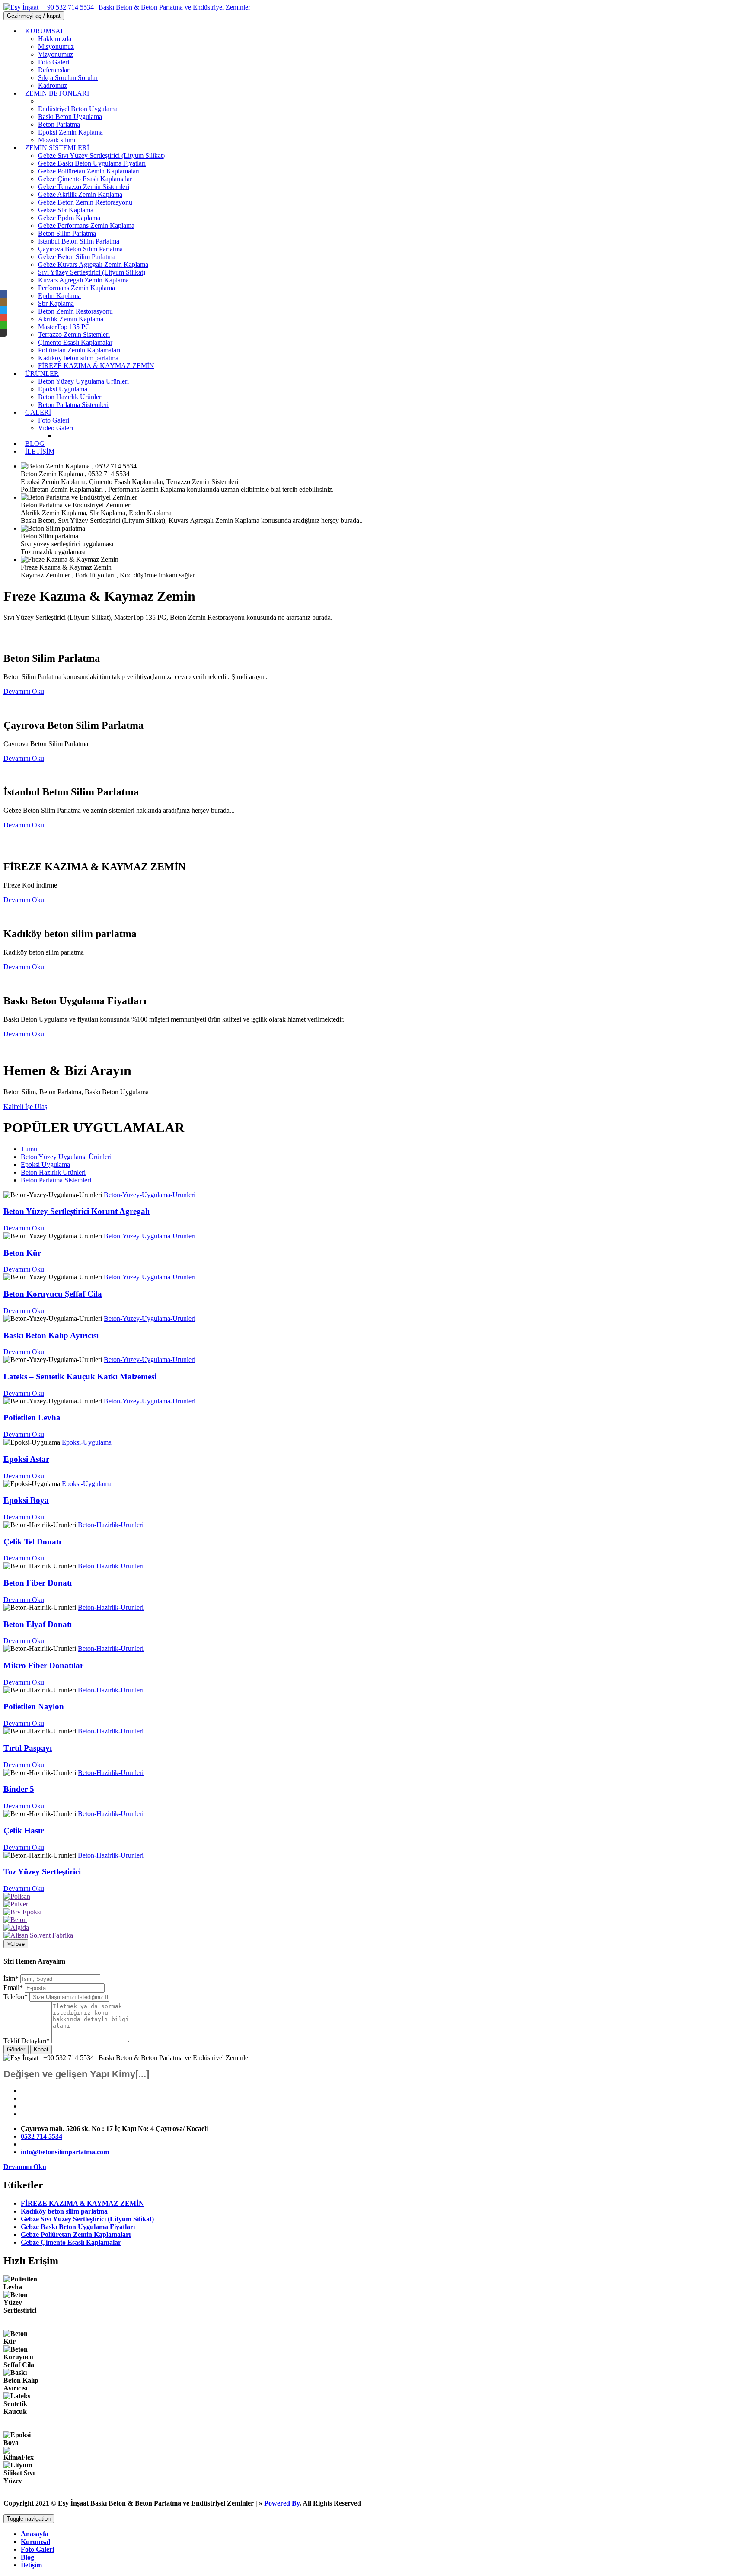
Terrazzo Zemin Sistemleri (74, 335)
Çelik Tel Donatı (32, 1542)
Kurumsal (35, 2542)
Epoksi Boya (26, 1500)
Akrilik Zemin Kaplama (71, 319)
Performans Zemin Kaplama (77, 288)
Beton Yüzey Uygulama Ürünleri (83, 381)
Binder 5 (19, 1789)
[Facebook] (3, 294)
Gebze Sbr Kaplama (66, 210)
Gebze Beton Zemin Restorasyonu (85, 202)
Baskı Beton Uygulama (70, 117)
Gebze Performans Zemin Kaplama (86, 226)
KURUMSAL (45, 31)
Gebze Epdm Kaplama (69, 218)
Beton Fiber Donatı (38, 1583)
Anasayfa (35, 2534)
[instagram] (3, 302)
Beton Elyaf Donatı (38, 1624)
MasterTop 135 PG (64, 327)
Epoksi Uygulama (63, 389)
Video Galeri (56, 428)
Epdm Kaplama (59, 296)
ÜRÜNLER (42, 373)
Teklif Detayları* (27, 2041)
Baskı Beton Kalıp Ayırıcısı (51, 1335)
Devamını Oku (24, 1228)
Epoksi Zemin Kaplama (70, 132)
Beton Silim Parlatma (67, 233)
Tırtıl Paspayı (28, 1748)
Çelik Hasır (24, 1831)
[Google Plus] (3, 317)
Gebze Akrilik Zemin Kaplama (80, 194)
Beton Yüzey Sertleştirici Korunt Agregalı (77, 1211)
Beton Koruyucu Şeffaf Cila (53, 1294)
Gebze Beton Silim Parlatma (77, 257)
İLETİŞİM (40, 451)
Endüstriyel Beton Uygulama (78, 109)
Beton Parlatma (59, 124)
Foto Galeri (37, 2549)
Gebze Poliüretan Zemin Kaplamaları (89, 171)
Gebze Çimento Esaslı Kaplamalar (85, 179)
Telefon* (16, 1997)
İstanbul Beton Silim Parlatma (79, 241)
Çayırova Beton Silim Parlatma (80, 249)
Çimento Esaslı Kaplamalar (75, 342)
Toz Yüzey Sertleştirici (42, 1872)
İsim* (11, 1978)
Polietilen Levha (32, 1418)
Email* (13, 1988)
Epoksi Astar (26, 1459)
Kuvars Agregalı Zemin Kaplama (83, 280)
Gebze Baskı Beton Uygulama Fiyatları (92, 163)
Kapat (41, 2049)
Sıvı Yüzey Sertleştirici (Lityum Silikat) (92, 272)
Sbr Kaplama (56, 303)
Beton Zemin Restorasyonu (75, 311)
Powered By (282, 2503)
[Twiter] (3, 310)
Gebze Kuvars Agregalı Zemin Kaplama (93, 264)
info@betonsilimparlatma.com (65, 2152)
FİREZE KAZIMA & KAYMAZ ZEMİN (96, 366)
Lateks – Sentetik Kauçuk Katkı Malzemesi (80, 1376)
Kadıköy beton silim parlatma (78, 358)
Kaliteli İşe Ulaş (25, 1107)
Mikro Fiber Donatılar (43, 1665)
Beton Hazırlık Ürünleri (70, 397)
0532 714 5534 (41, 2136)
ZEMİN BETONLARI (57, 93)
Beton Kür (22, 1253)
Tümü (29, 1149)
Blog (27, 2557)
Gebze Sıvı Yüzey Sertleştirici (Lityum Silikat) (101, 155)
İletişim (31, 2565)
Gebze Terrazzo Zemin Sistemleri (84, 187)
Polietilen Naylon (34, 1706)
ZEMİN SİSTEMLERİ (57, 148)
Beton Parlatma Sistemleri (73, 405)
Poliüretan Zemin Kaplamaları (79, 350)
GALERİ (38, 412)
